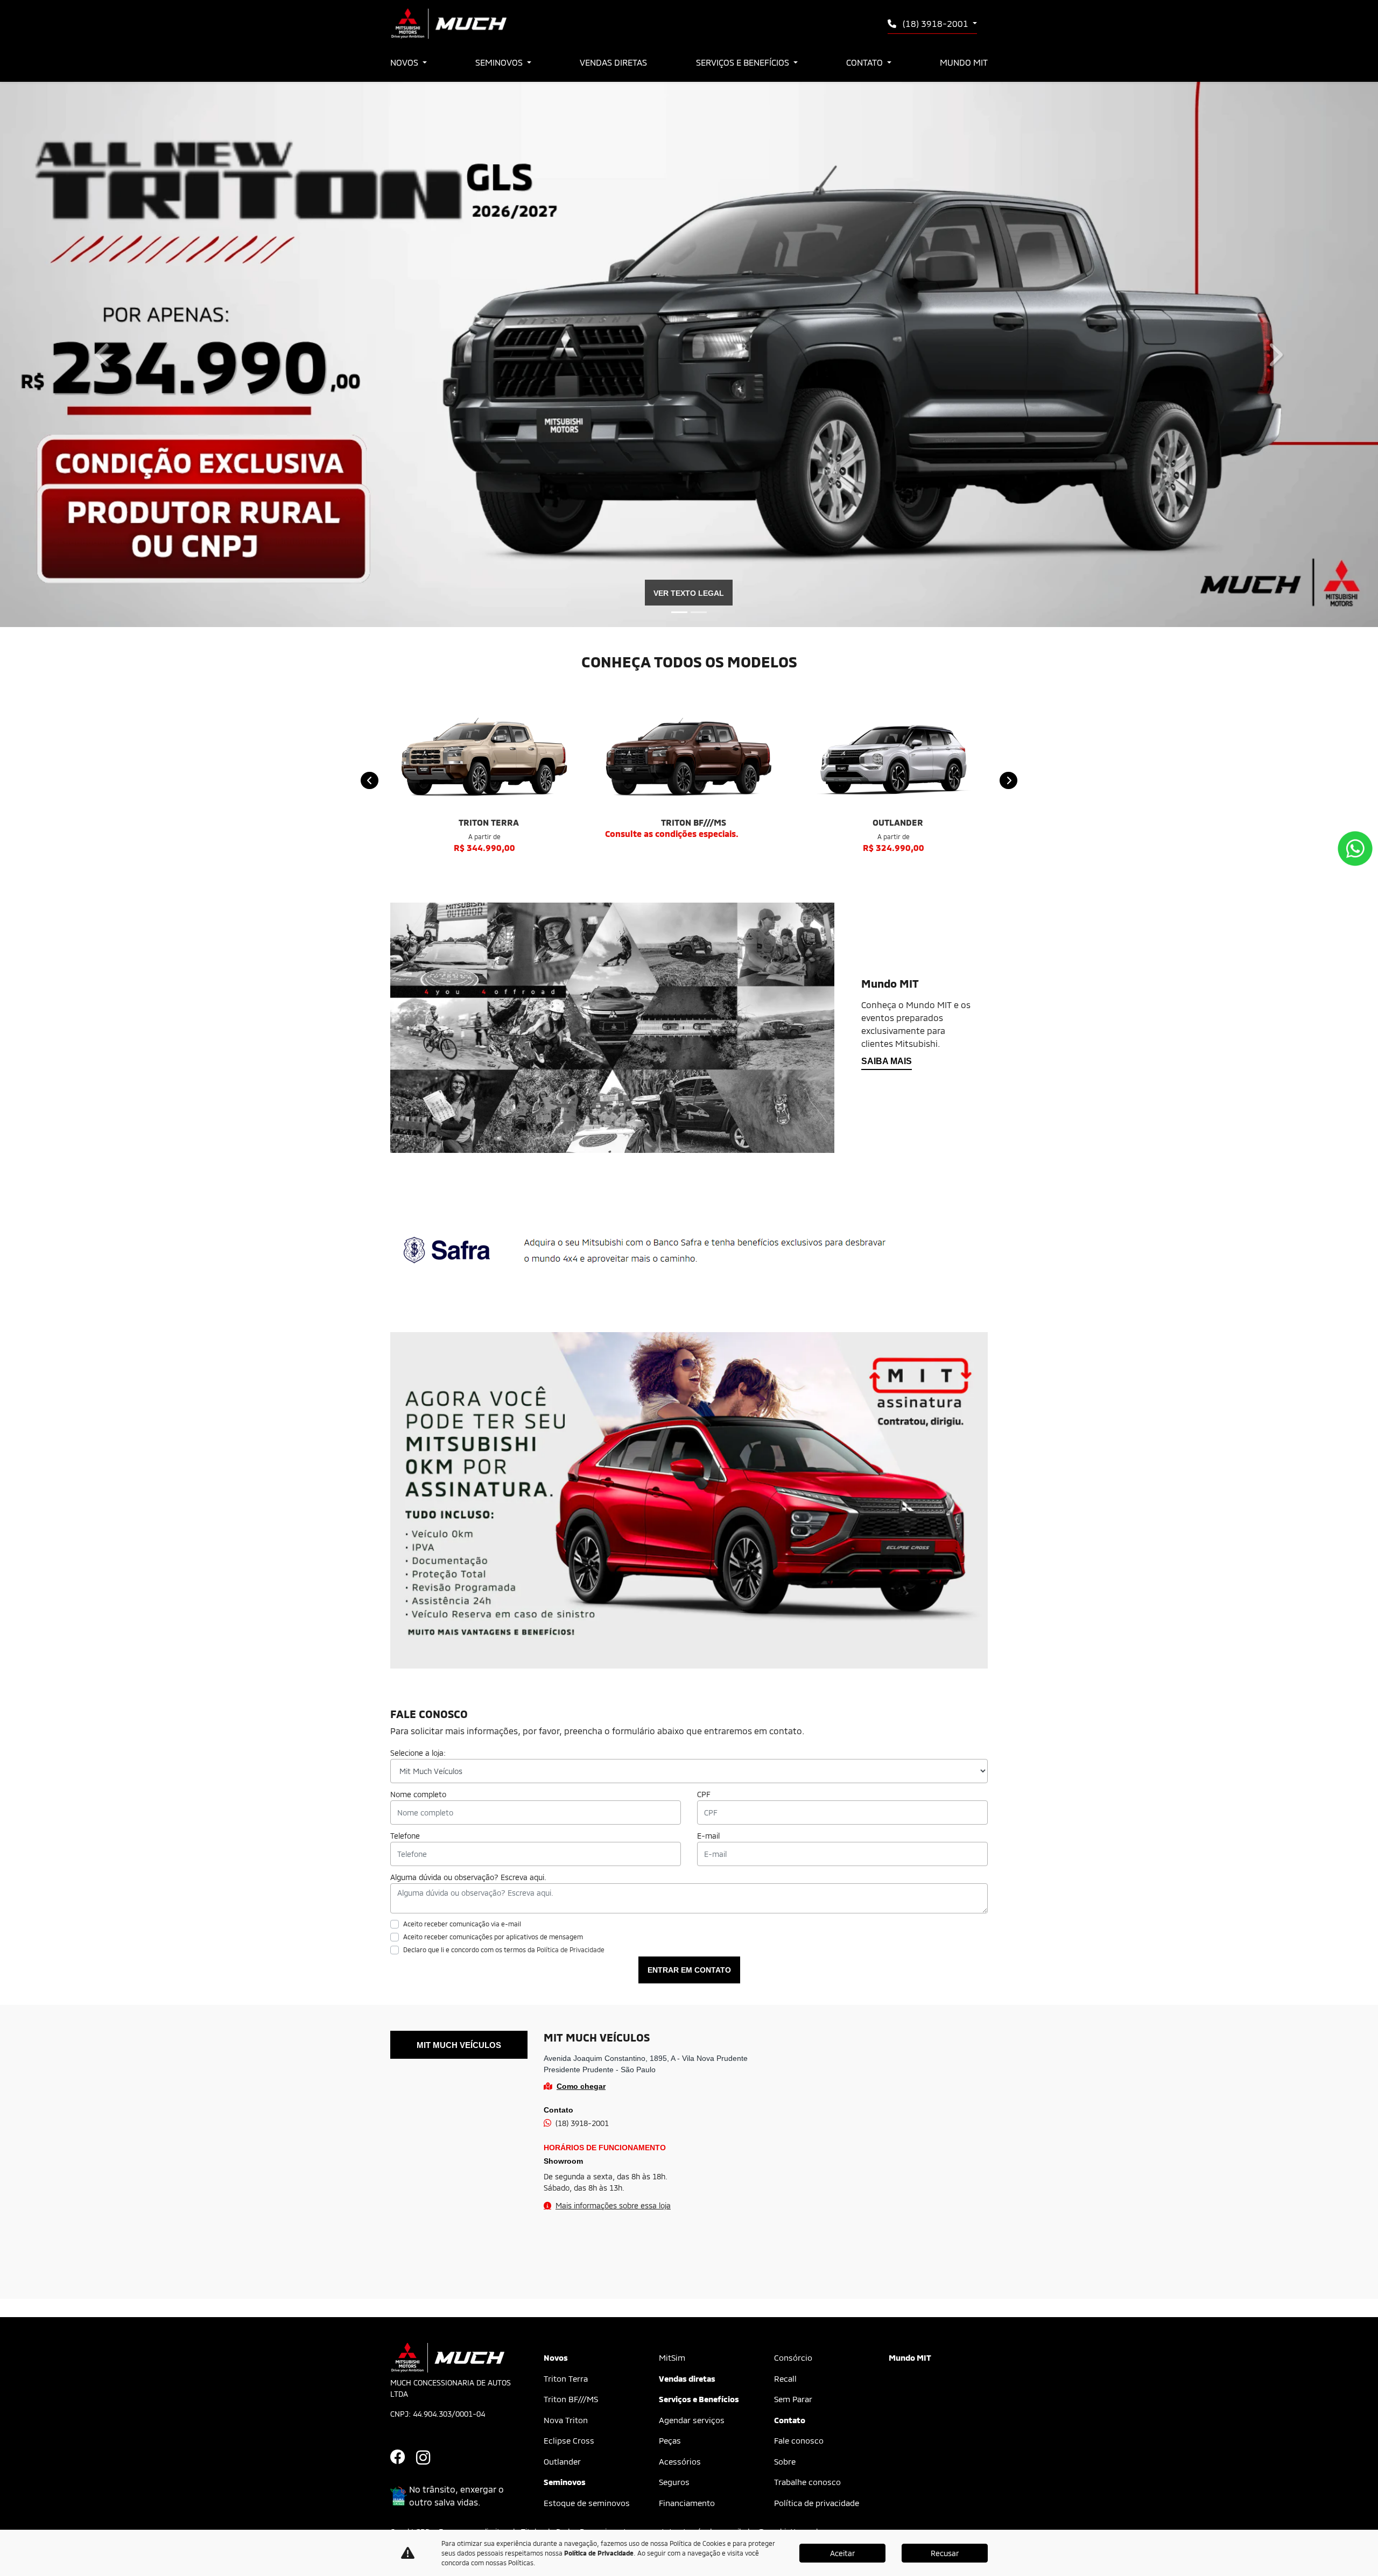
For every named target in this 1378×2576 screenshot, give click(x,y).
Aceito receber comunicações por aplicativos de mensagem (493, 1937)
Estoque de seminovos (587, 2503)
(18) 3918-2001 (936, 23)
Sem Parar (793, 2399)
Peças (670, 2440)
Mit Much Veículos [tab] (459, 2045)
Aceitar (842, 2553)
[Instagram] (429, 2458)
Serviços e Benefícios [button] (744, 62)
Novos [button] (405, 62)
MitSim (672, 2357)
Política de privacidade (817, 2503)
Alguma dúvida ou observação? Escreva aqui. (468, 1877)
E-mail (708, 1836)
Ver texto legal (689, 593)
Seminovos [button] (500, 62)
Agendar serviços (692, 2420)
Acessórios (680, 2461)
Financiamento (687, 2503)
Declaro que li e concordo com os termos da (504, 1949)
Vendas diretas (613, 62)
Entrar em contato (689, 1970)
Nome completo (418, 1794)
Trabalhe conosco (807, 2482)
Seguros (674, 2482)
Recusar (945, 2553)
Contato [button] (866, 62)
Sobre (785, 2461)
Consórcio (793, 2357)
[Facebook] (403, 2458)
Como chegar (581, 2086)
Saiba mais (887, 1061)
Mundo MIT (964, 62)
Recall (785, 2378)
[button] (103, 354)
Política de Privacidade (571, 1949)
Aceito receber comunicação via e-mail (462, 1924)
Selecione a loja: (418, 1753)
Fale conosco (799, 2440)
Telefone (405, 1836)
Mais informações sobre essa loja (613, 2205)
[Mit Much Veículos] (448, 24)
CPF (704, 1794)
